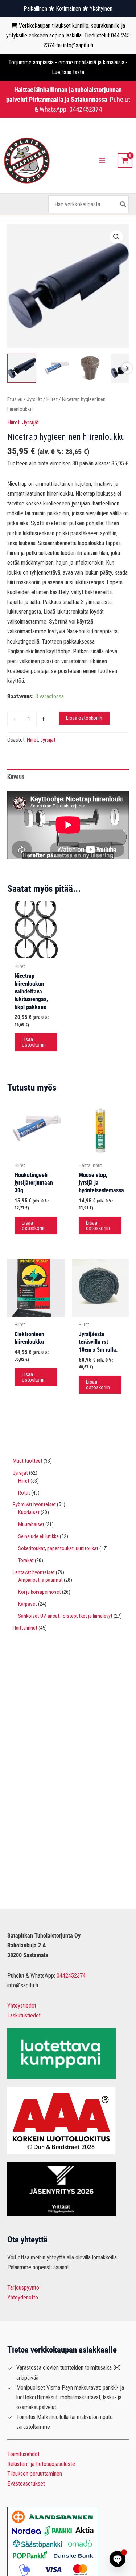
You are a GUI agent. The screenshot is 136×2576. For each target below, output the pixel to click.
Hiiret (52, 399)
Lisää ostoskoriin (84, 718)
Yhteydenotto (23, 2297)
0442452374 (86, 109)
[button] (116, 237)
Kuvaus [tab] (16, 777)
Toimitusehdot (23, 2454)
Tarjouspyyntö (23, 2288)
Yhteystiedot (22, 2006)
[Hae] (123, 204)
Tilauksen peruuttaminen (35, 2474)
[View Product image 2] (56, 368)
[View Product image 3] (91, 368)
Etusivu (15, 399)
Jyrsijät (34, 399)
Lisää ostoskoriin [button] (34, 1042)
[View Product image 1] (22, 368)
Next (127, 368)
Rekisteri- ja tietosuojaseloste (41, 2464)
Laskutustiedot (24, 2015)
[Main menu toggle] (102, 161)
